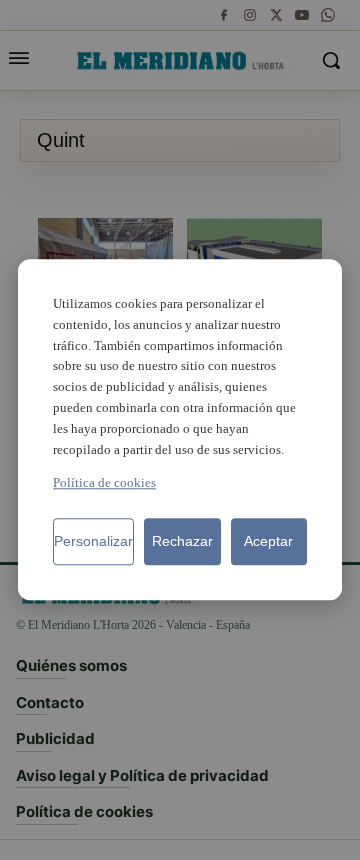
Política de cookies (104, 483)
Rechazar (182, 542)
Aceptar (268, 542)
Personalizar (93, 542)
